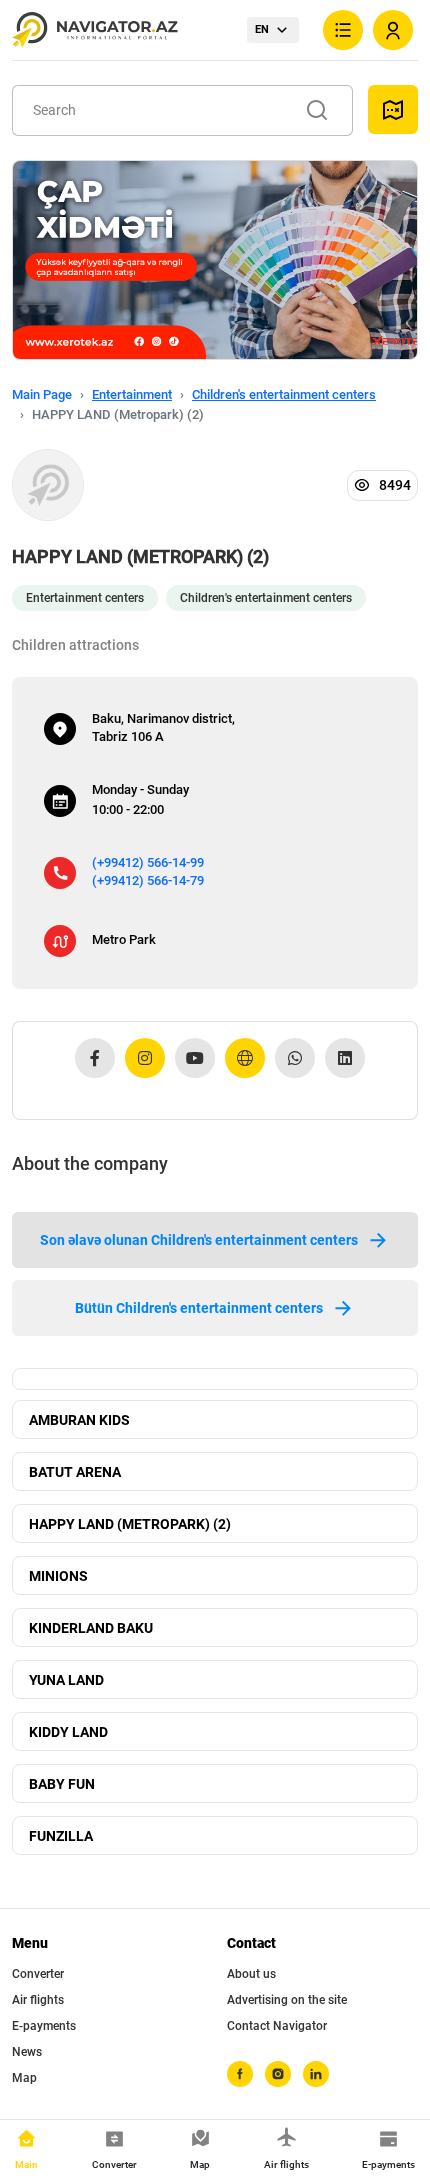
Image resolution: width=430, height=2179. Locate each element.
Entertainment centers (85, 598)
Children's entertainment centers (284, 394)
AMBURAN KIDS (79, 1420)
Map (24, 2078)
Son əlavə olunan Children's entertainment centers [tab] (199, 1240)
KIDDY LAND (68, 1732)
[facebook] (240, 2074)
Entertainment (132, 394)
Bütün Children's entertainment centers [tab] (199, 1308)
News (27, 2052)
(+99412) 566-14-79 (148, 880)
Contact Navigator (277, 2026)
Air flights (38, 2000)
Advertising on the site (287, 2000)
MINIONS (58, 1576)
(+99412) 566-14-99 (148, 862)
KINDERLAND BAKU (91, 1628)
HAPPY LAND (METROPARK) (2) (130, 1524)
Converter (38, 1974)
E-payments (44, 2026)
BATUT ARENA (75, 1472)
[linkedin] (316, 2074)
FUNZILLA (61, 1836)
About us (251, 1974)
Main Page (42, 394)
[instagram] (278, 2074)
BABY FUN (62, 1784)
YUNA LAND (66, 1680)
